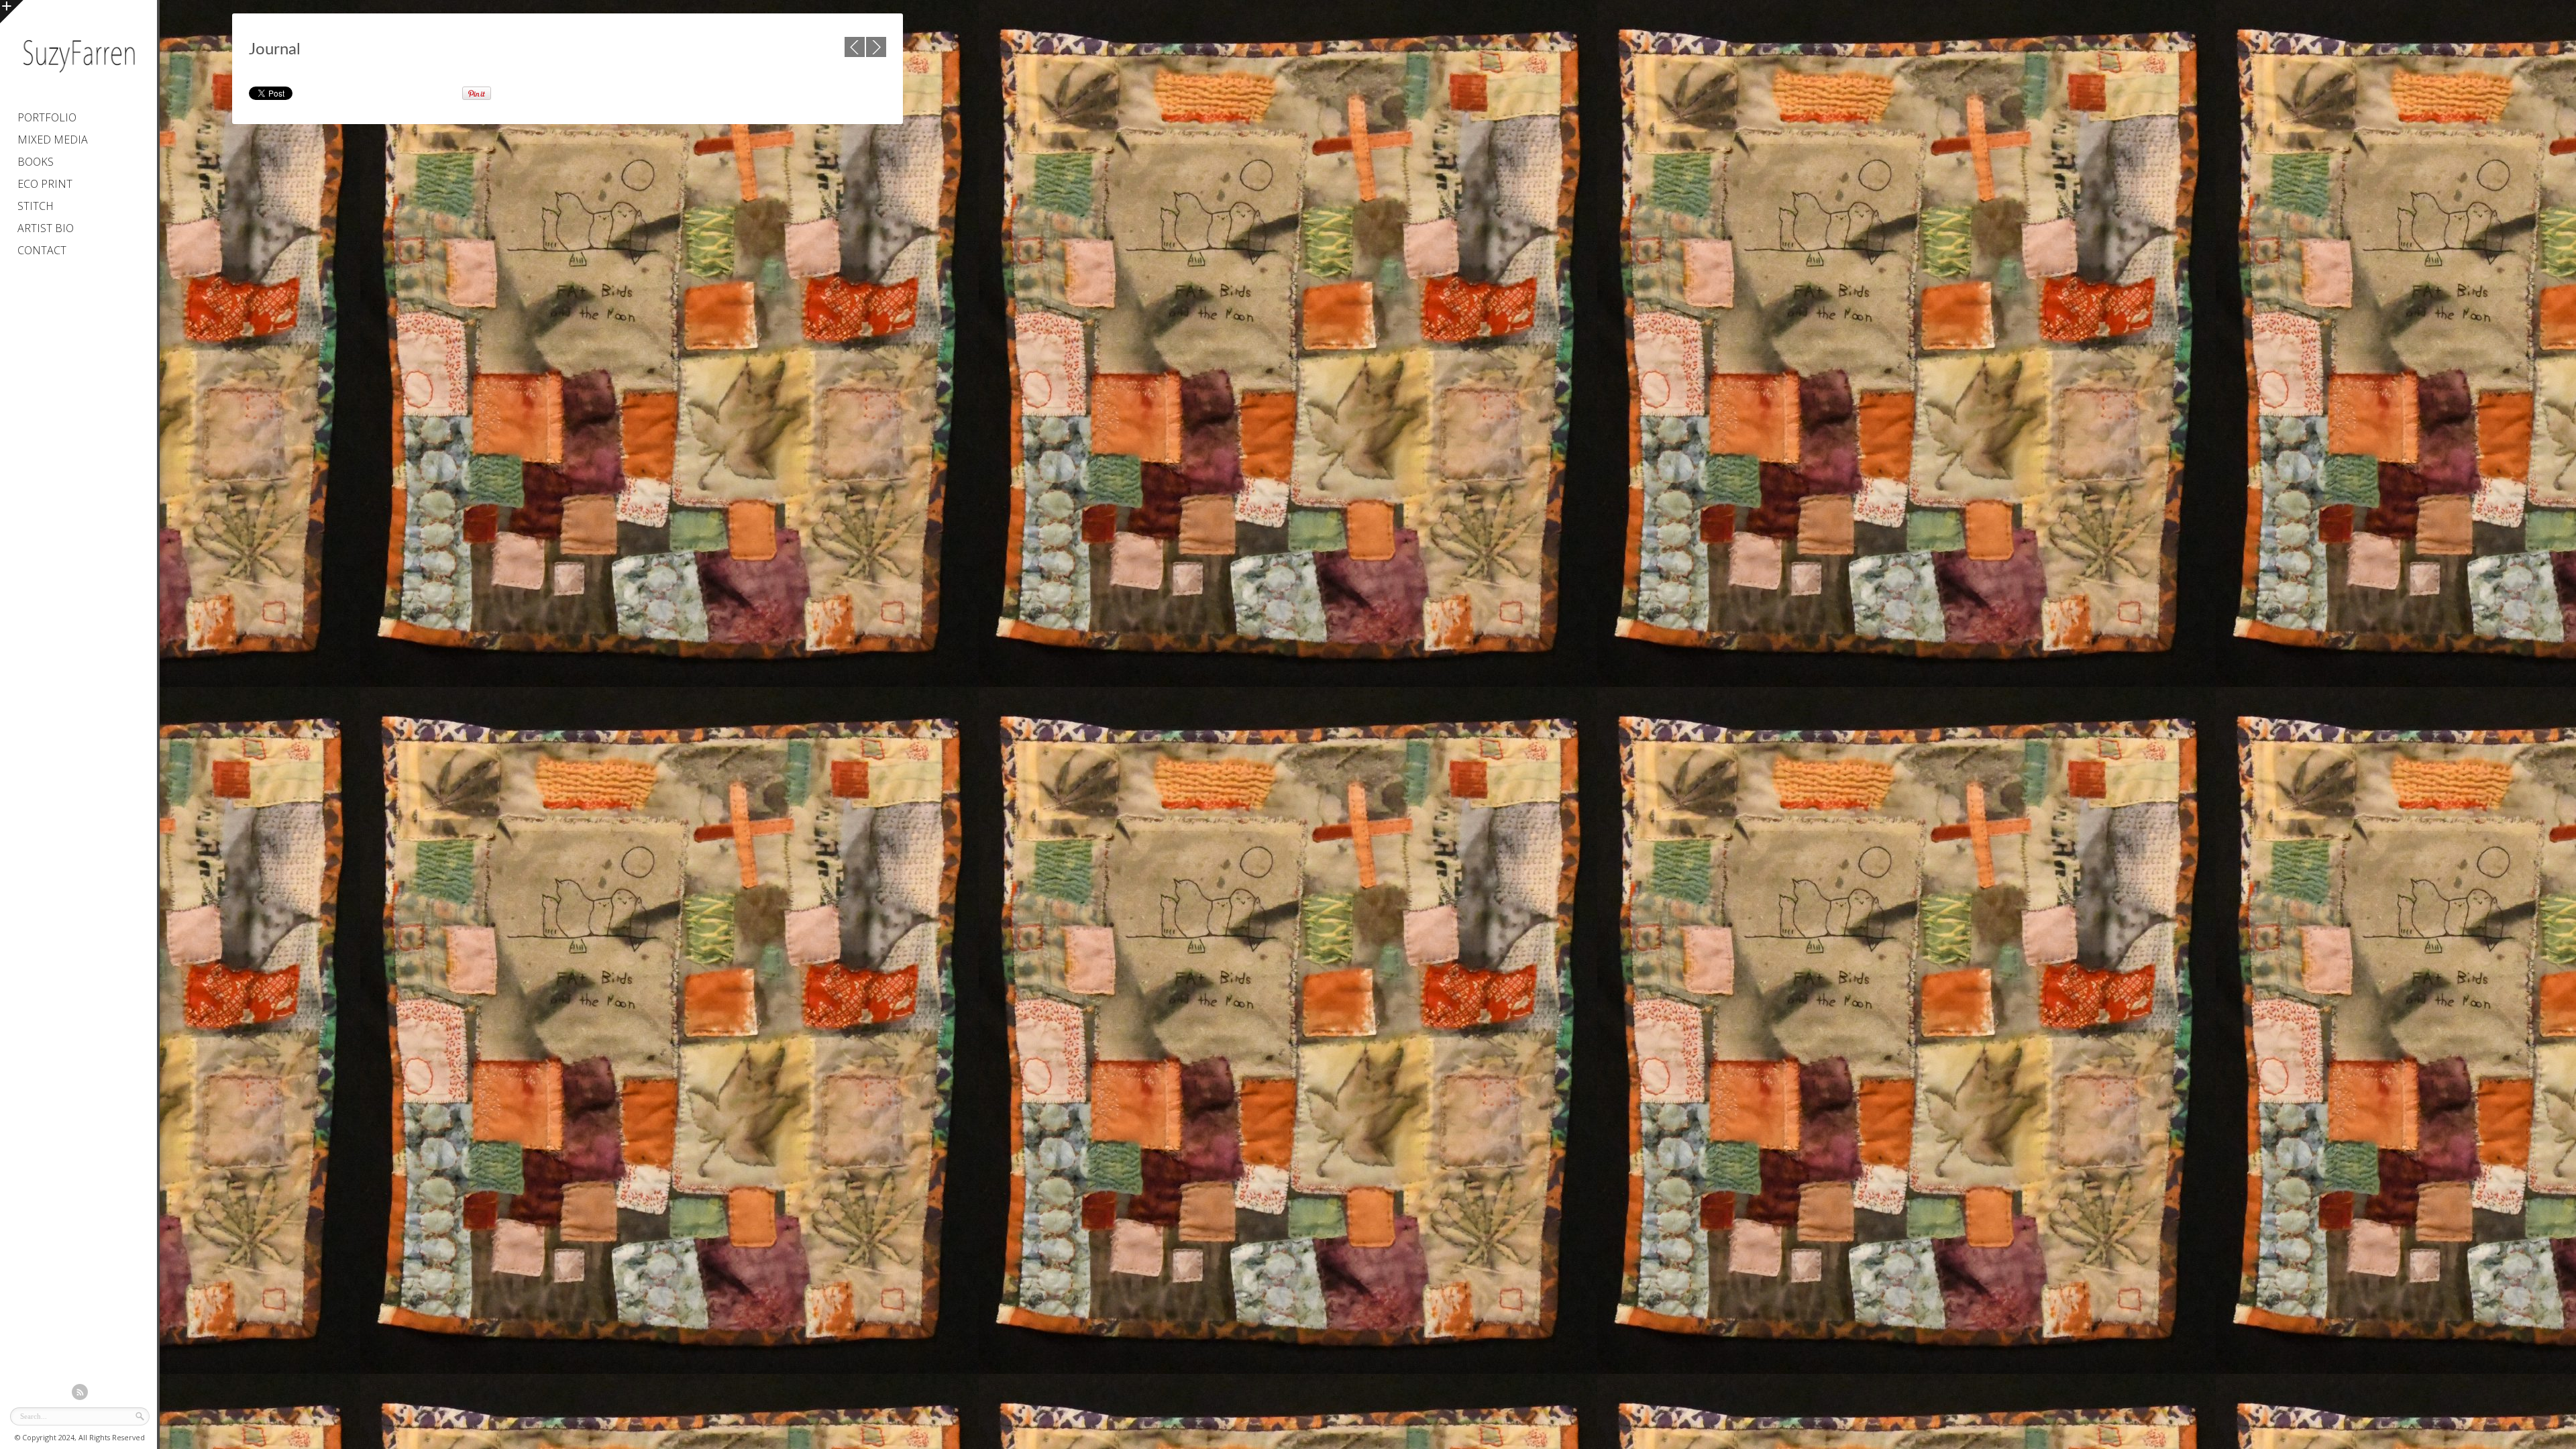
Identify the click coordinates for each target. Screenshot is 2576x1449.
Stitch (36, 206)
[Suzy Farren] (78, 77)
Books (36, 162)
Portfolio (47, 117)
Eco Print (45, 184)
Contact (42, 250)
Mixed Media (53, 140)
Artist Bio (46, 228)
